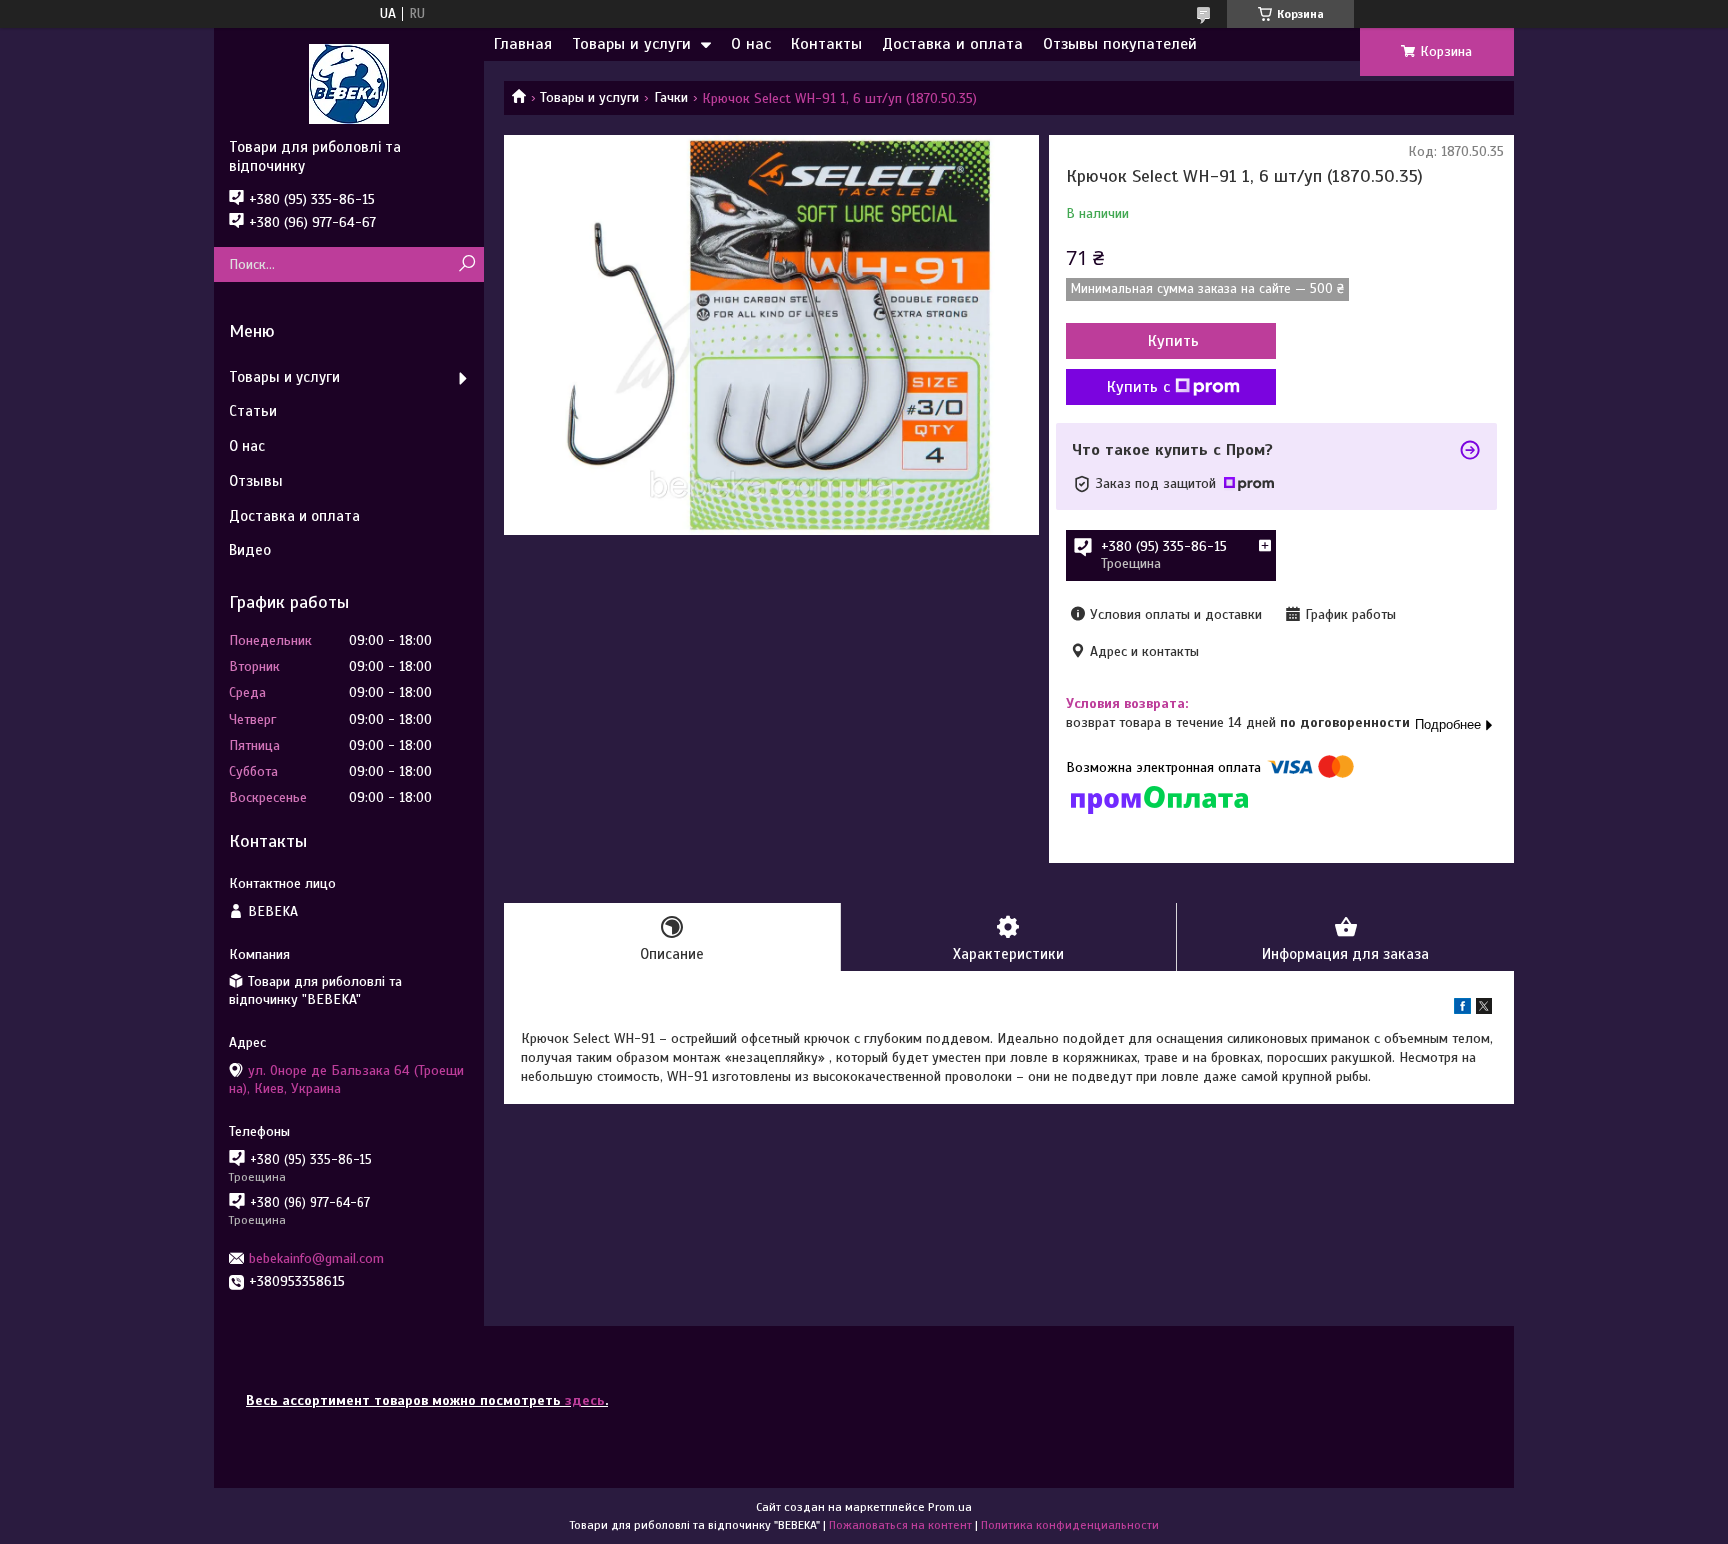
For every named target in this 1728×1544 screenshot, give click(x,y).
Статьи (253, 411)
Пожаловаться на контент (900, 1525)
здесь (585, 1400)
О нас (751, 44)
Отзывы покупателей (1120, 44)
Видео (250, 550)
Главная (523, 44)
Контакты (826, 44)
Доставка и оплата (952, 44)
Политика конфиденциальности (1070, 1525)
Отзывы (256, 481)
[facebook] (1462, 1009)
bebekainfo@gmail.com (316, 1258)
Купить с (1138, 387)
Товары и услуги (631, 44)
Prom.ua (950, 1507)
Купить (1173, 341)
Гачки (671, 97)
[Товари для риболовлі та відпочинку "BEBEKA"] (349, 83)
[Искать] (466, 264)
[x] (1484, 1009)
